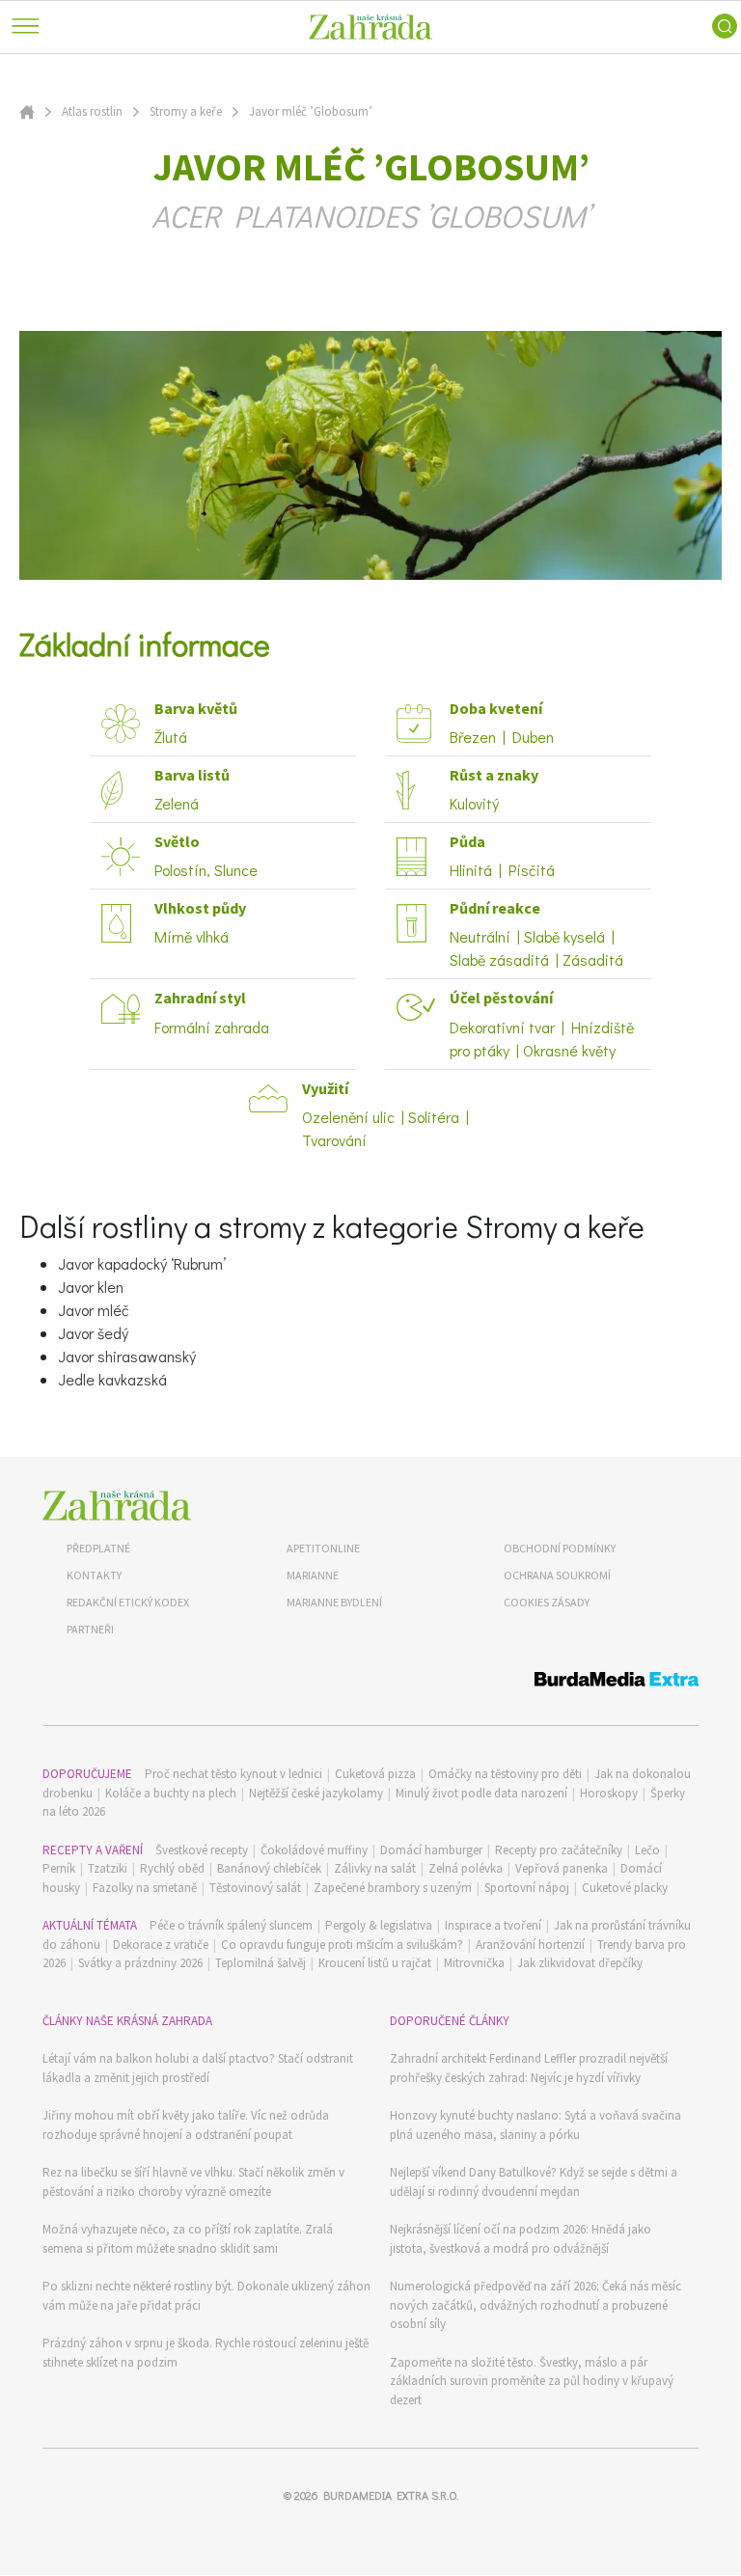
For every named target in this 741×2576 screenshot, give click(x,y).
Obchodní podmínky (560, 1548)
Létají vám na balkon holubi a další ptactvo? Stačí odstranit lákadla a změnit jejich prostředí (198, 2068)
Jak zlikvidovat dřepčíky (580, 1963)
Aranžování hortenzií (530, 1945)
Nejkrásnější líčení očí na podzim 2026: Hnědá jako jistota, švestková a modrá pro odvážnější (521, 2239)
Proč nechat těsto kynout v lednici (233, 1774)
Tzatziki (108, 1868)
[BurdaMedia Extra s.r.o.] (370, 1682)
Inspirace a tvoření (493, 1925)
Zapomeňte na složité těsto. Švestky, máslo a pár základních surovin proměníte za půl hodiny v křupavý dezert (532, 2381)
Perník (59, 1868)
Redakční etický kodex (128, 1602)
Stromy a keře (186, 111)
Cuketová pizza (375, 1774)
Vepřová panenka (562, 1868)
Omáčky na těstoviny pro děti (505, 1774)
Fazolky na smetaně (145, 1888)
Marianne (313, 1575)
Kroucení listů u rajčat (375, 1963)
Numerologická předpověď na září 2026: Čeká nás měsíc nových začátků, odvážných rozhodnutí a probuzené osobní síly (535, 2305)
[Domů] (117, 1506)
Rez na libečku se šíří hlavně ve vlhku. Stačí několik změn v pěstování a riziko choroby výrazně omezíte (193, 2182)
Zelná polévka (466, 1868)
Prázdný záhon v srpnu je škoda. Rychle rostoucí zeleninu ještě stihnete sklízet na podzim (206, 2353)
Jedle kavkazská (112, 1379)
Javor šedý (93, 1333)
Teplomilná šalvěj (261, 1963)
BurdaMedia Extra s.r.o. (391, 2495)
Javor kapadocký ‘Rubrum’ (142, 1263)
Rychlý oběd (172, 1868)
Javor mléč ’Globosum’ (311, 111)
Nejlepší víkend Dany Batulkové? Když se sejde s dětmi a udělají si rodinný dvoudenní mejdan (534, 2182)
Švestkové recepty (202, 1850)
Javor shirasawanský (127, 1356)
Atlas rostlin (92, 111)
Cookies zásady (547, 1602)
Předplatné (98, 1548)
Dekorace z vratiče (161, 1945)
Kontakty (94, 1575)
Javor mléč (94, 1310)
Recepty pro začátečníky (559, 1850)
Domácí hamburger (431, 1850)
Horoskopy (609, 1793)
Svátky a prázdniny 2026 (140, 1963)
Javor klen (91, 1287)
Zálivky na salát (375, 1868)
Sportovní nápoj (527, 1888)
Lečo (647, 1850)
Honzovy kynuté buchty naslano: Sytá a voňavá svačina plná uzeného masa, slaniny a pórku (535, 2125)
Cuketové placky (625, 1888)
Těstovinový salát (255, 1888)
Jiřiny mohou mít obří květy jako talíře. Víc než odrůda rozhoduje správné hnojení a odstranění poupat (186, 2125)
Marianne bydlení (334, 1602)
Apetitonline (323, 1548)
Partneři (90, 1629)
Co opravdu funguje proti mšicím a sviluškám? (342, 1945)
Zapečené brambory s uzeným (393, 1888)
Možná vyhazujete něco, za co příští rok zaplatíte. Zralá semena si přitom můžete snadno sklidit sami (188, 2239)
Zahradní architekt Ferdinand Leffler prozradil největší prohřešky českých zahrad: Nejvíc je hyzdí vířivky (529, 2068)
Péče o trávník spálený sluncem (231, 1925)
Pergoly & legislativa (379, 1925)
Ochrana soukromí (557, 1575)
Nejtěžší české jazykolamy (316, 1793)
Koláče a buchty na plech (171, 1793)
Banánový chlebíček (269, 1868)
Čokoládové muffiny (314, 1850)
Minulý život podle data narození (481, 1793)
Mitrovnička (474, 1963)
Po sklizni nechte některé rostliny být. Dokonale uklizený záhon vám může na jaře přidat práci (206, 2296)
